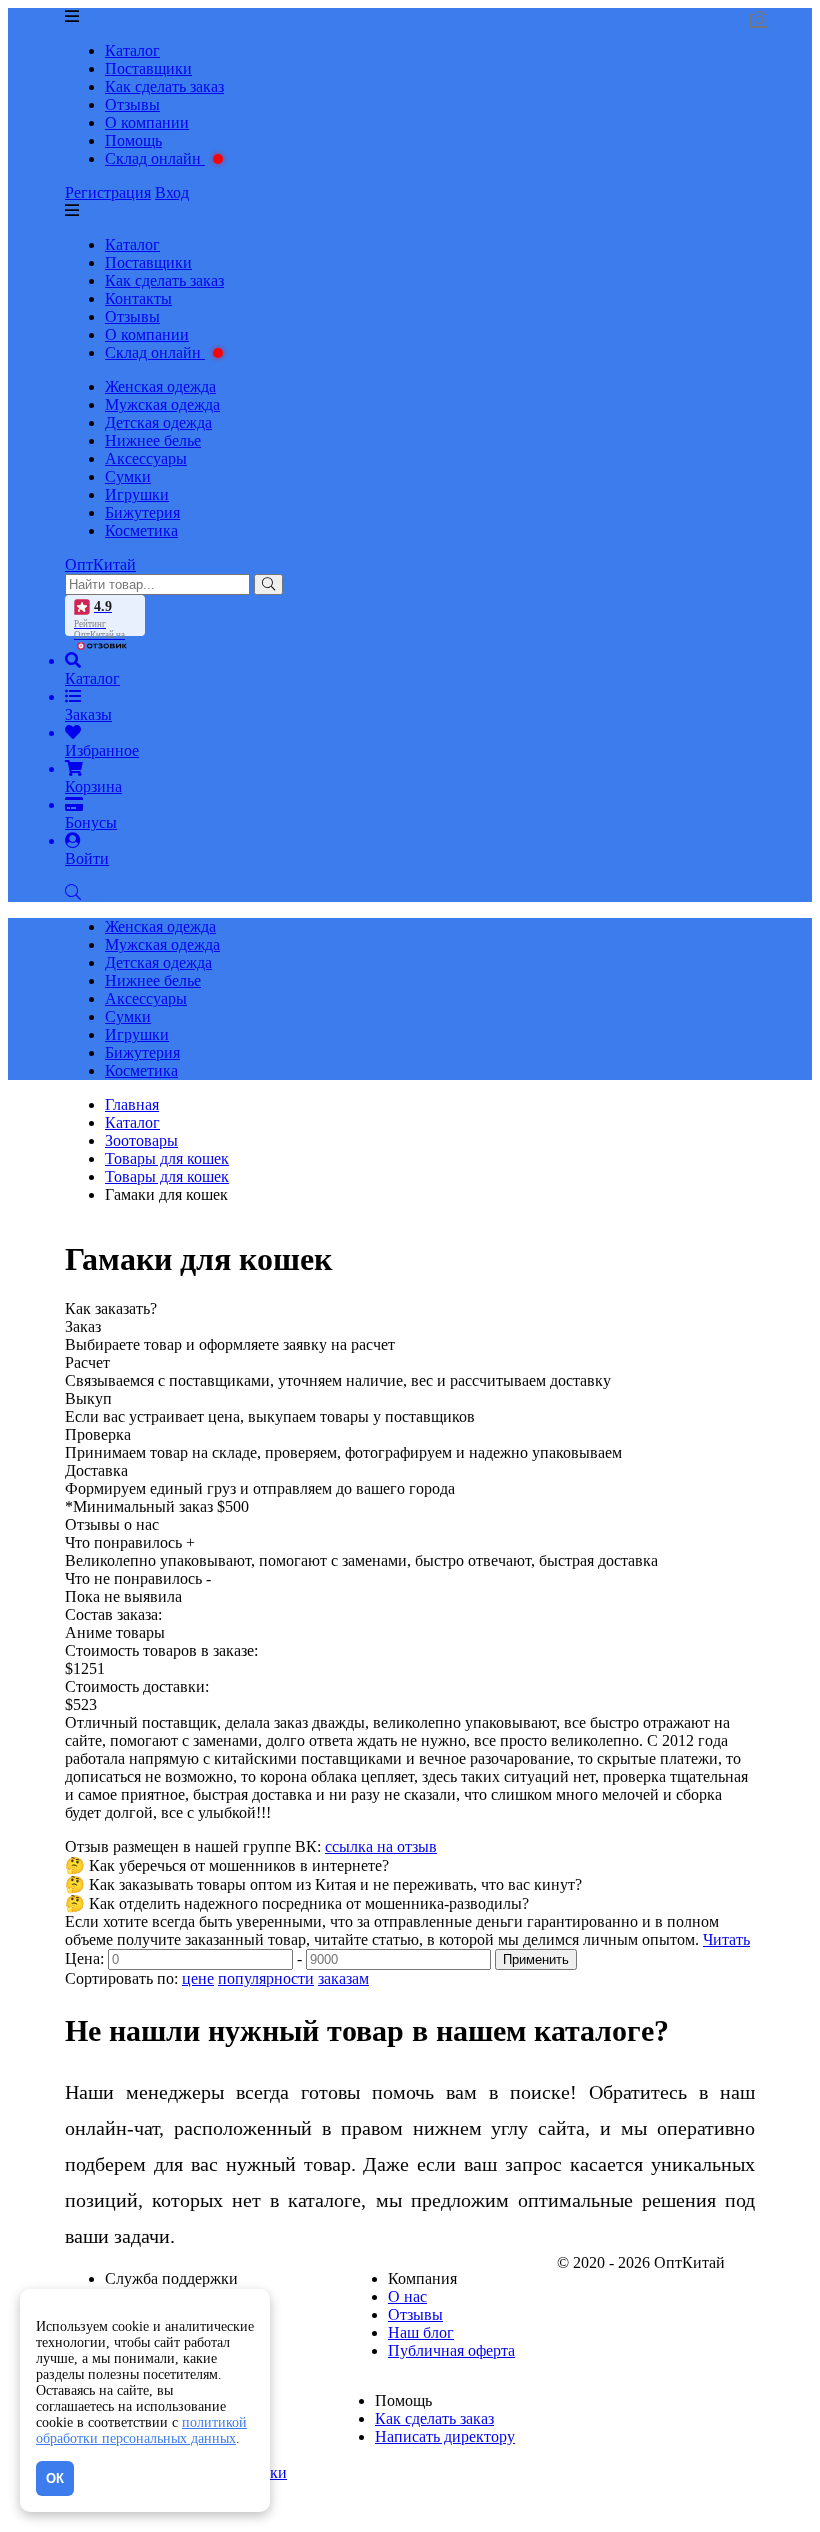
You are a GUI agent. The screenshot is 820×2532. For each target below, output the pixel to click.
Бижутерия (142, 512)
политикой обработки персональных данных (141, 2430)
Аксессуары (146, 458)
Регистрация (108, 192)
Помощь (133, 140)
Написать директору (445, 2436)
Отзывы (132, 104)
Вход (172, 192)
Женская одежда (160, 386)
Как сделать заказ (164, 86)
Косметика (141, 530)
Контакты (138, 298)
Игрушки (137, 494)
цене (198, 1978)
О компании (147, 122)
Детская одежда (158, 422)
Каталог (132, 50)
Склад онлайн (155, 158)
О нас (407, 2296)
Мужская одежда (162, 404)
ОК (55, 2478)
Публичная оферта (451, 2350)
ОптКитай (100, 564)
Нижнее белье (153, 440)
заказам (343, 1978)
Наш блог (421, 2332)
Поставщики (148, 68)
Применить (536, 1959)
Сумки (128, 476)
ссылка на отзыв (381, 1846)
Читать (726, 1939)
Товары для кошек (167, 1176)
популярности (266, 1978)
